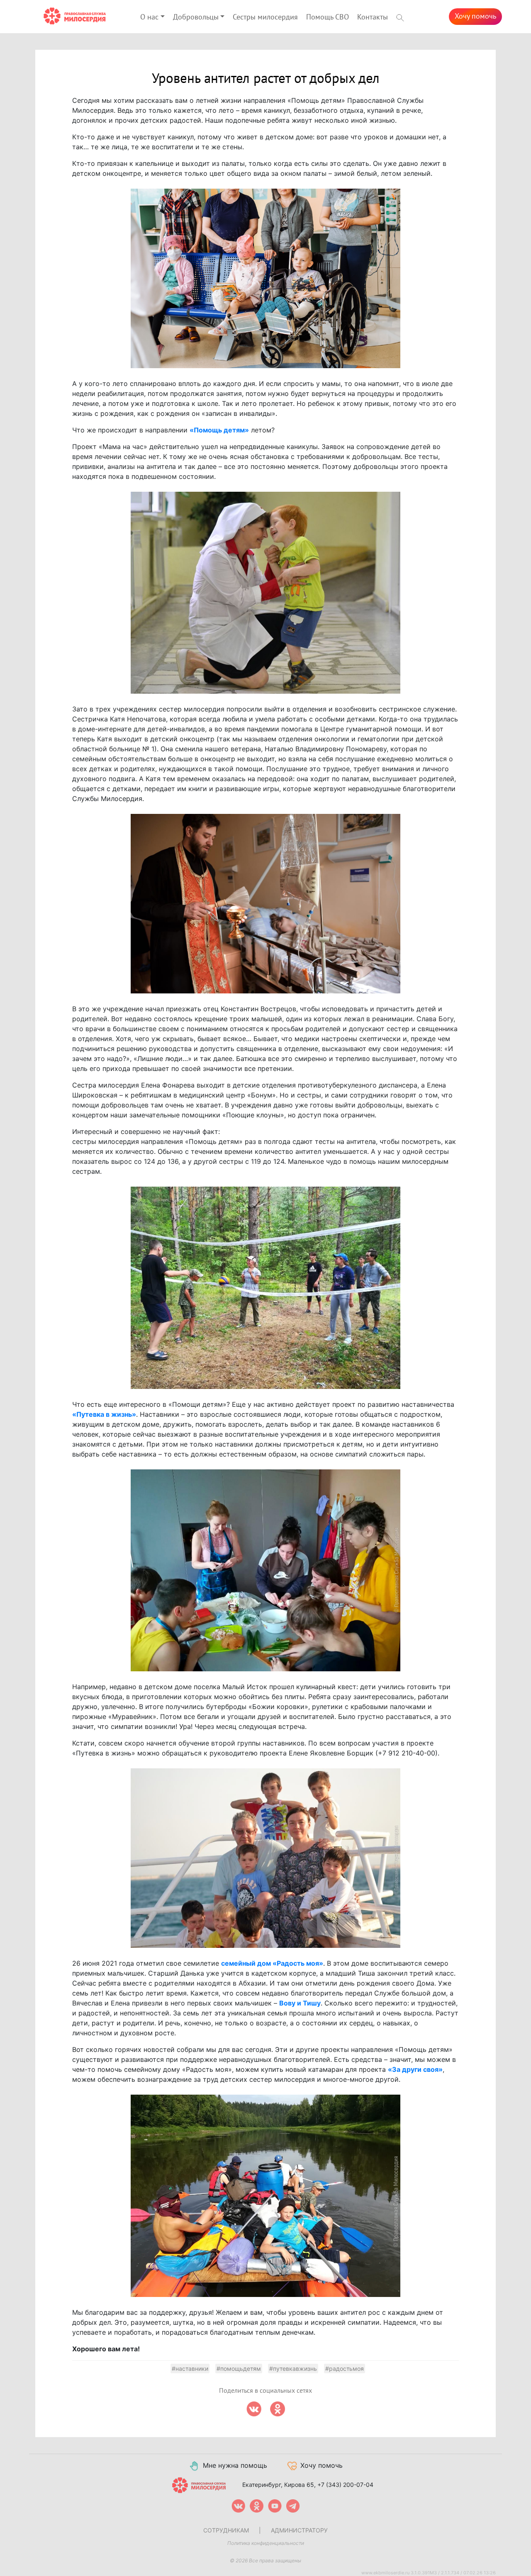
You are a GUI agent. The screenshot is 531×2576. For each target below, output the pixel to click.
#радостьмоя (345, 2368)
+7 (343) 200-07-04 (345, 2485)
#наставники (190, 2368)
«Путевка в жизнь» (104, 1414)
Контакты (373, 17)
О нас (149, 17)
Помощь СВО (328, 17)
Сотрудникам (226, 2530)
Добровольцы (196, 17)
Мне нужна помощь (235, 2465)
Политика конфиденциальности (266, 2543)
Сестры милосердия (265, 17)
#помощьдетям (239, 2368)
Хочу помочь (475, 16)
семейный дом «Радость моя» (272, 1963)
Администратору (299, 2530)
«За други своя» (415, 2069)
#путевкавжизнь (293, 2368)
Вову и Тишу (300, 2003)
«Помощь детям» (219, 430)
